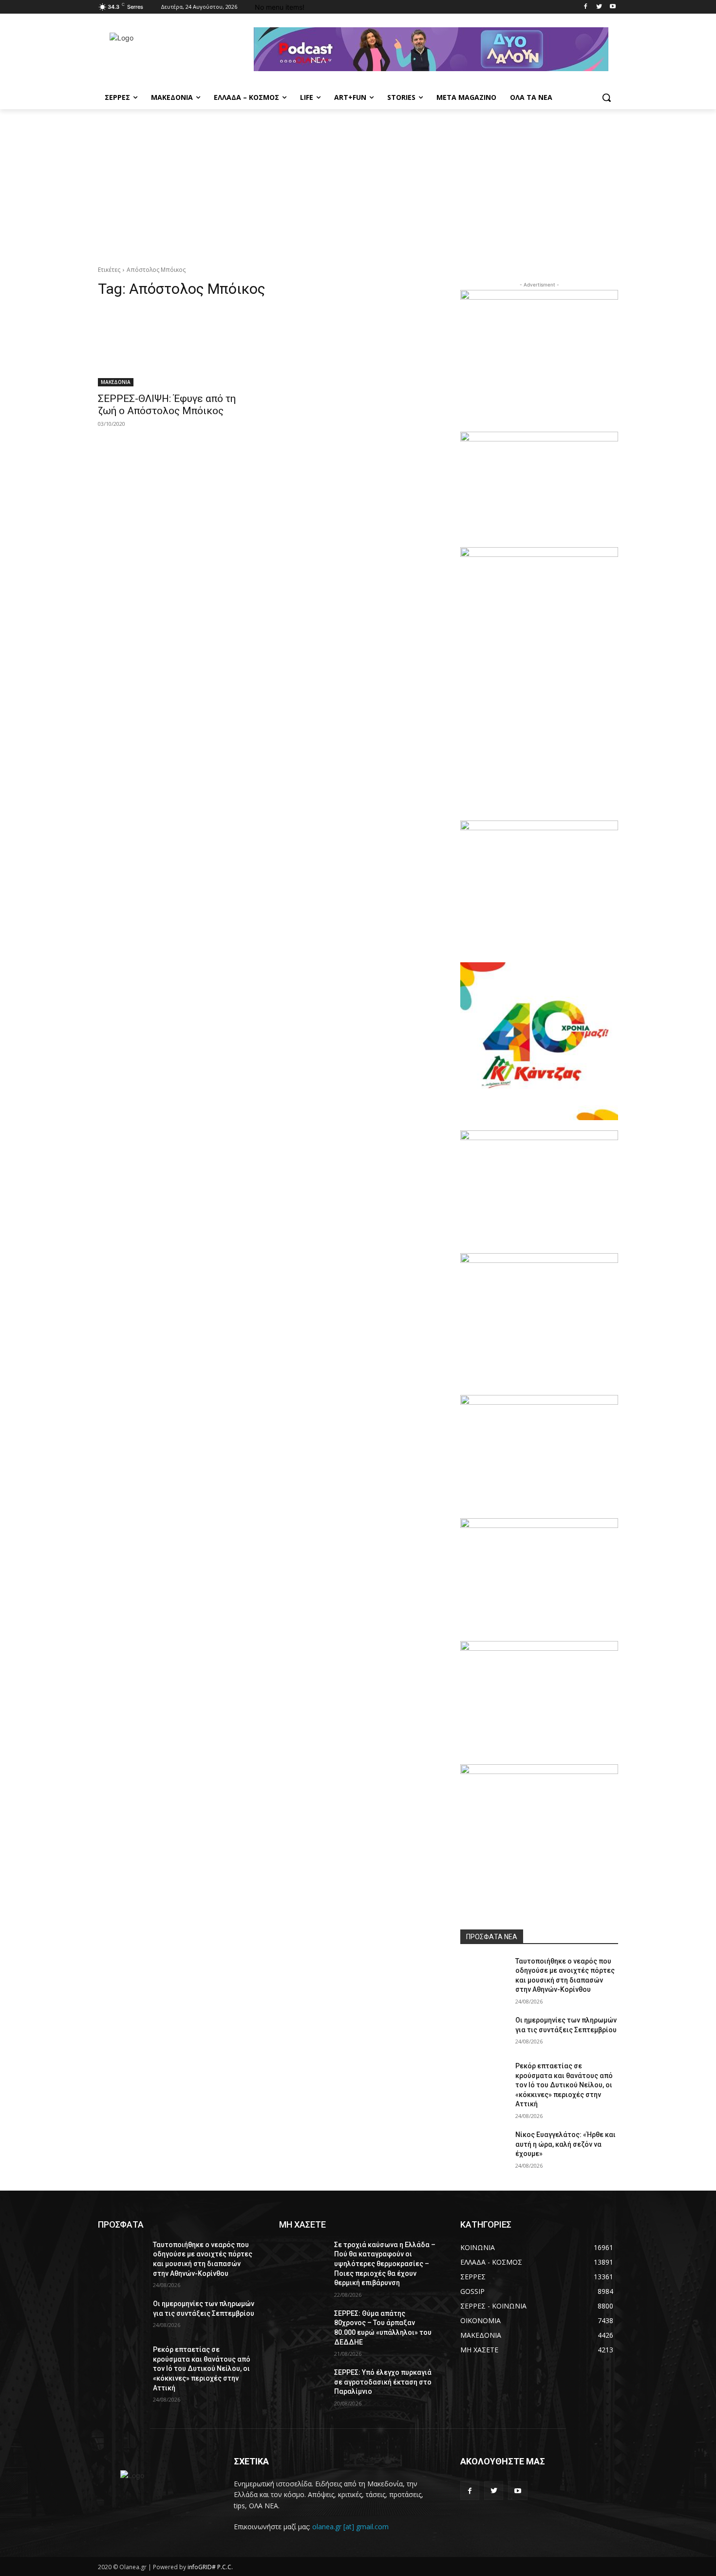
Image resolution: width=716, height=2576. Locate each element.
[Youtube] (612, 7)
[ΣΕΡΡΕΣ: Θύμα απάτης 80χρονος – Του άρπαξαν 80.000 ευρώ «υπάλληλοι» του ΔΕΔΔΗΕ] (303, 2326)
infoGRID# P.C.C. (210, 2567)
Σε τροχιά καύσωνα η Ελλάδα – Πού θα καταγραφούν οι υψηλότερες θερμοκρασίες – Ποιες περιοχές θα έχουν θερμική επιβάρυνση (385, 2264)
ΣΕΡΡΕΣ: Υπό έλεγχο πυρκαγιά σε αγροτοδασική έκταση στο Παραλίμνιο (383, 2382)
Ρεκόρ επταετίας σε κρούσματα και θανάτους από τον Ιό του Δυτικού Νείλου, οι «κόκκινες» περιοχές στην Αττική (564, 2085)
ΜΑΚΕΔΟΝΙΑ (116, 382)
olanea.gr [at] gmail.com (350, 2527)
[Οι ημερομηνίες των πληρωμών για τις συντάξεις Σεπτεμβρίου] (484, 2032)
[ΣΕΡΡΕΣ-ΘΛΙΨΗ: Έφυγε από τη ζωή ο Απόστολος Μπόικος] (177, 347)
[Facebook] (586, 7)
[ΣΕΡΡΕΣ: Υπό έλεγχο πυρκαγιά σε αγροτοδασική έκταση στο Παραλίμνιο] (303, 2385)
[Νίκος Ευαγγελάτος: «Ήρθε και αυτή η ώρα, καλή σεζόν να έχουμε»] (484, 2147)
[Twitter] (599, 7)
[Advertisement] (358, 182)
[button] (606, 97)
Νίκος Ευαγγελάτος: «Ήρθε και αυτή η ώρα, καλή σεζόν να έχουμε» (565, 2144)
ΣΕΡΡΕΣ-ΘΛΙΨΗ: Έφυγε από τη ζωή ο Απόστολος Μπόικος (167, 405)
